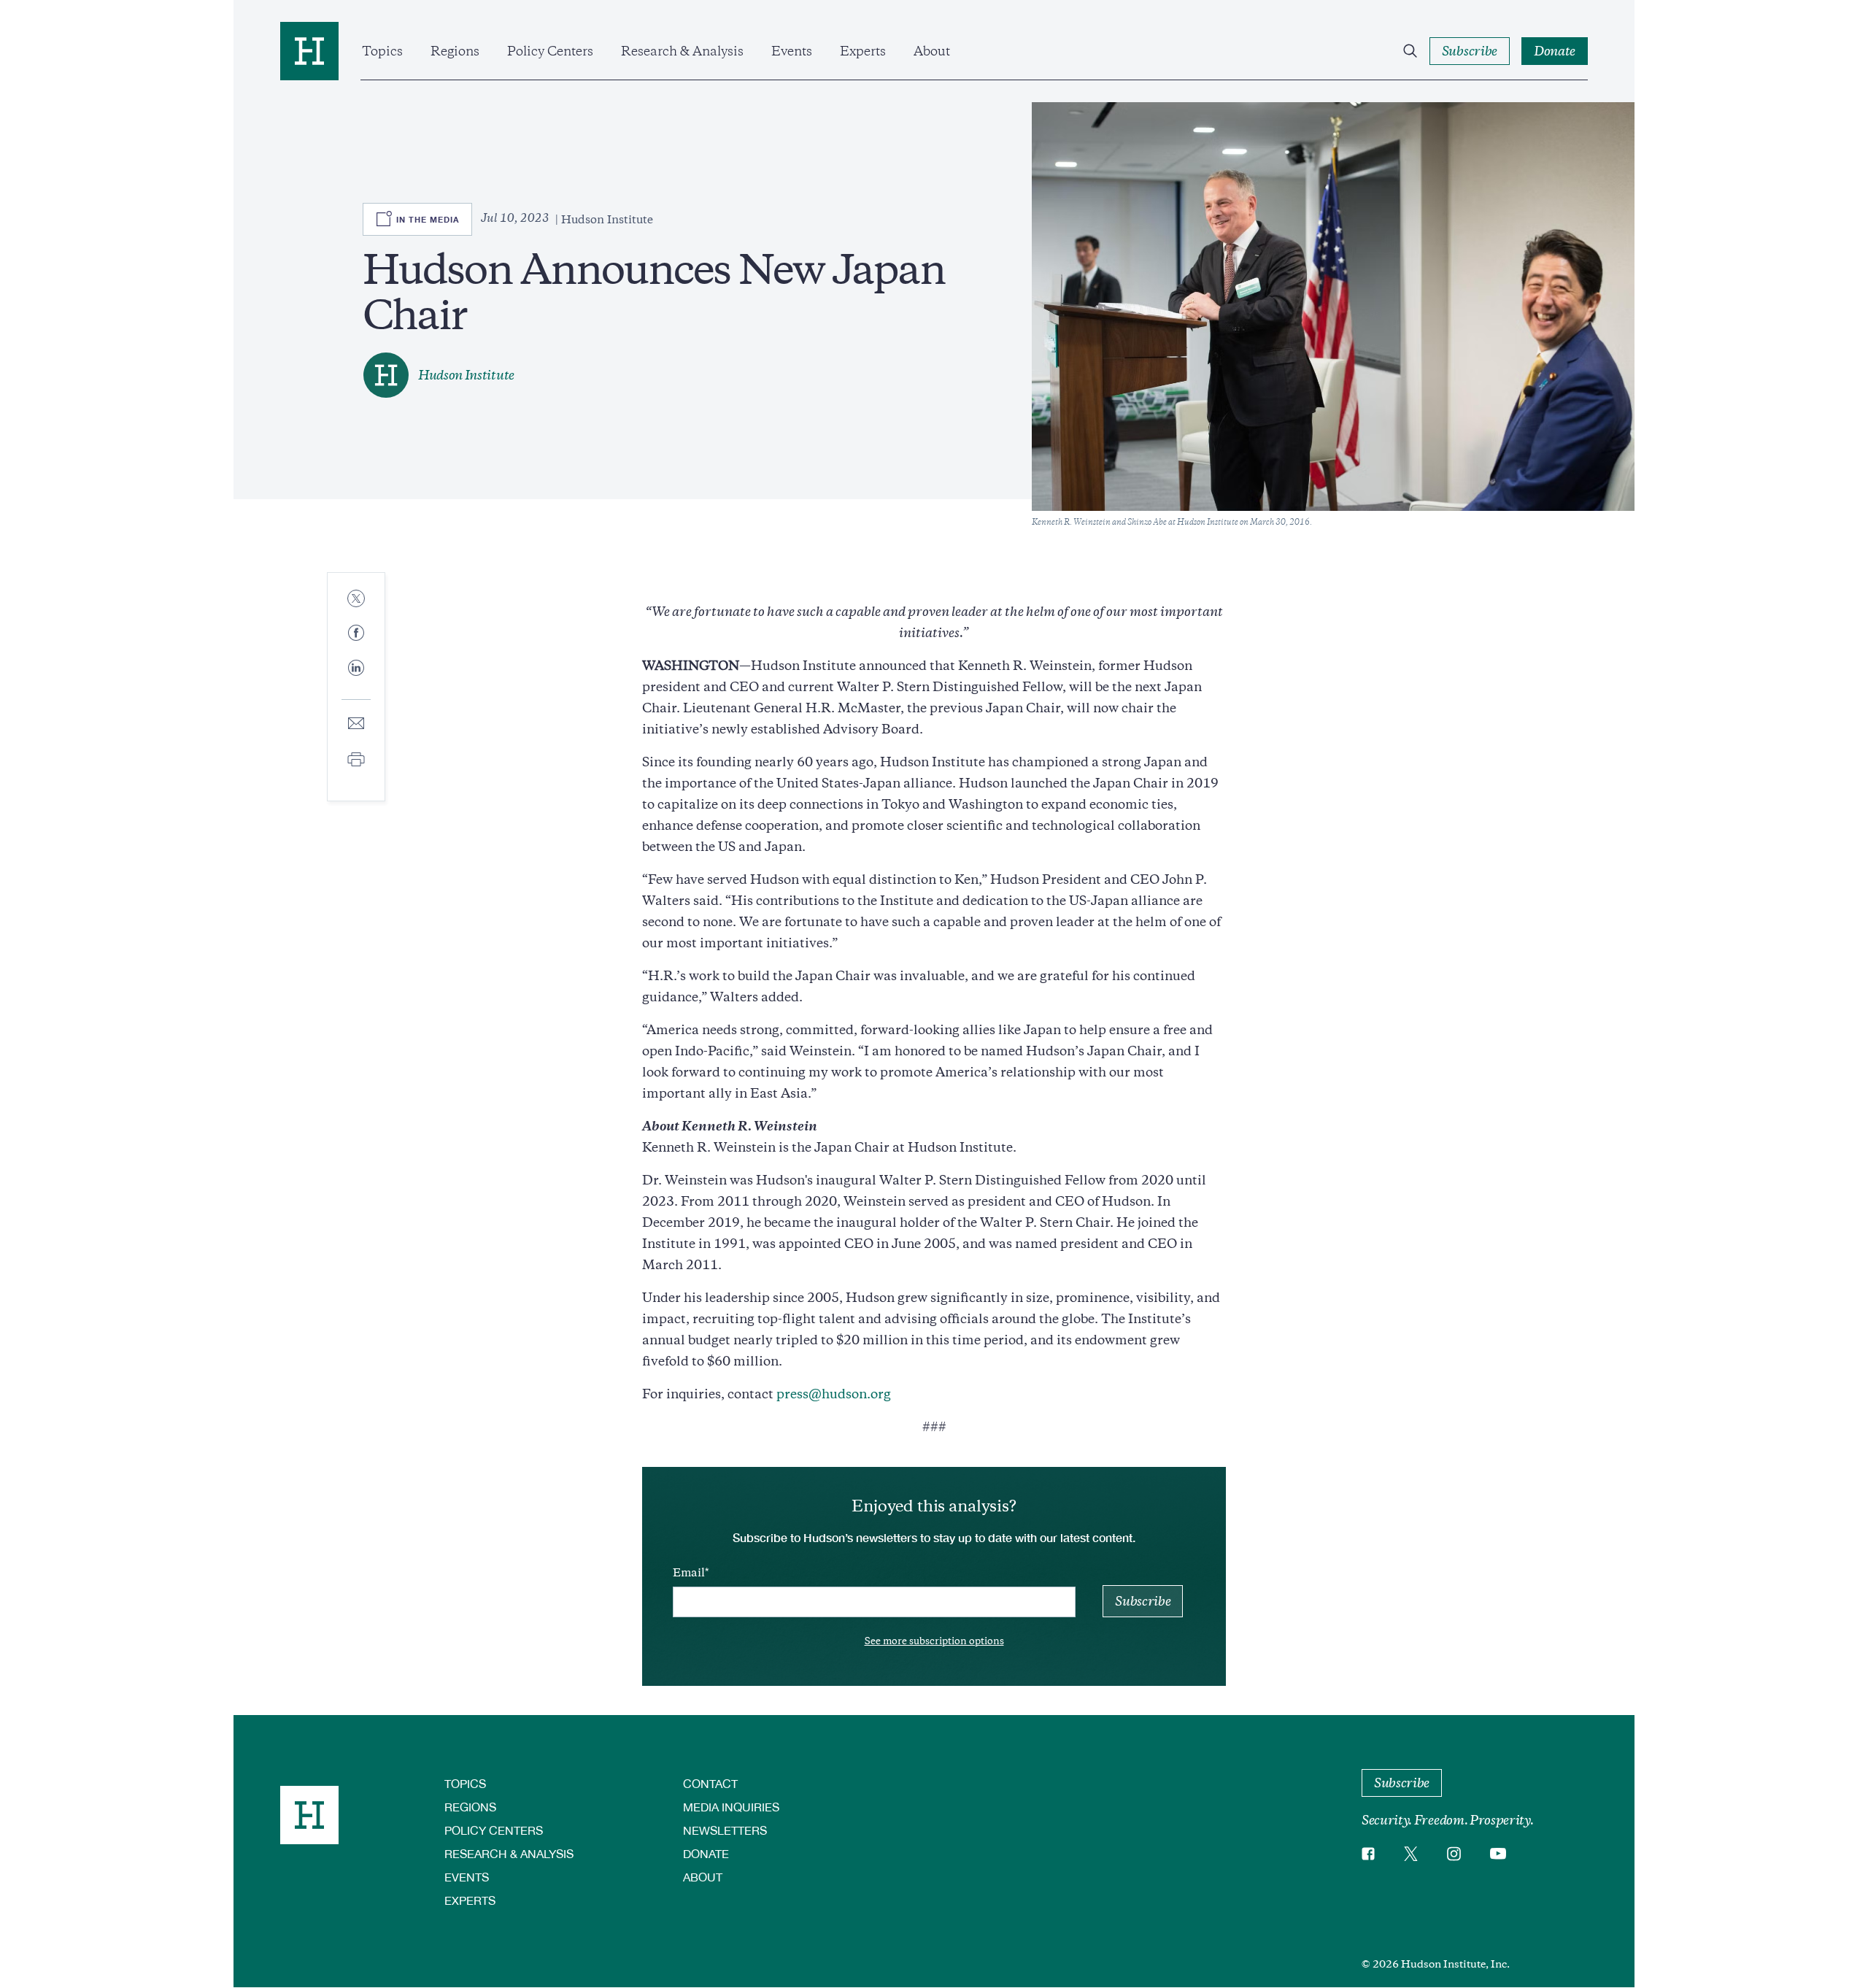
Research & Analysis (682, 51)
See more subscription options (934, 1641)
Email (689, 1573)
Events (792, 51)
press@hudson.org (834, 1394)
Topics (382, 51)
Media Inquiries (731, 1807)
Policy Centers (550, 51)
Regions (455, 51)
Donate (706, 1853)
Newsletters (725, 1830)
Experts (863, 51)
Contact (710, 1783)
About (932, 51)
